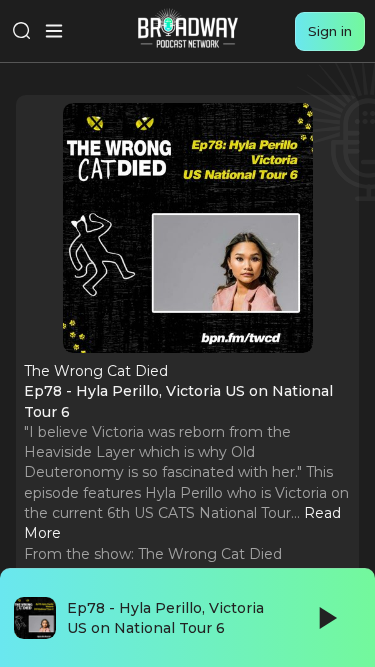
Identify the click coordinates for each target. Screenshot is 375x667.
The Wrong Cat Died (210, 554)
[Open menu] (54, 31)
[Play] (326, 618)
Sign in (330, 31)
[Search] (22, 31)
